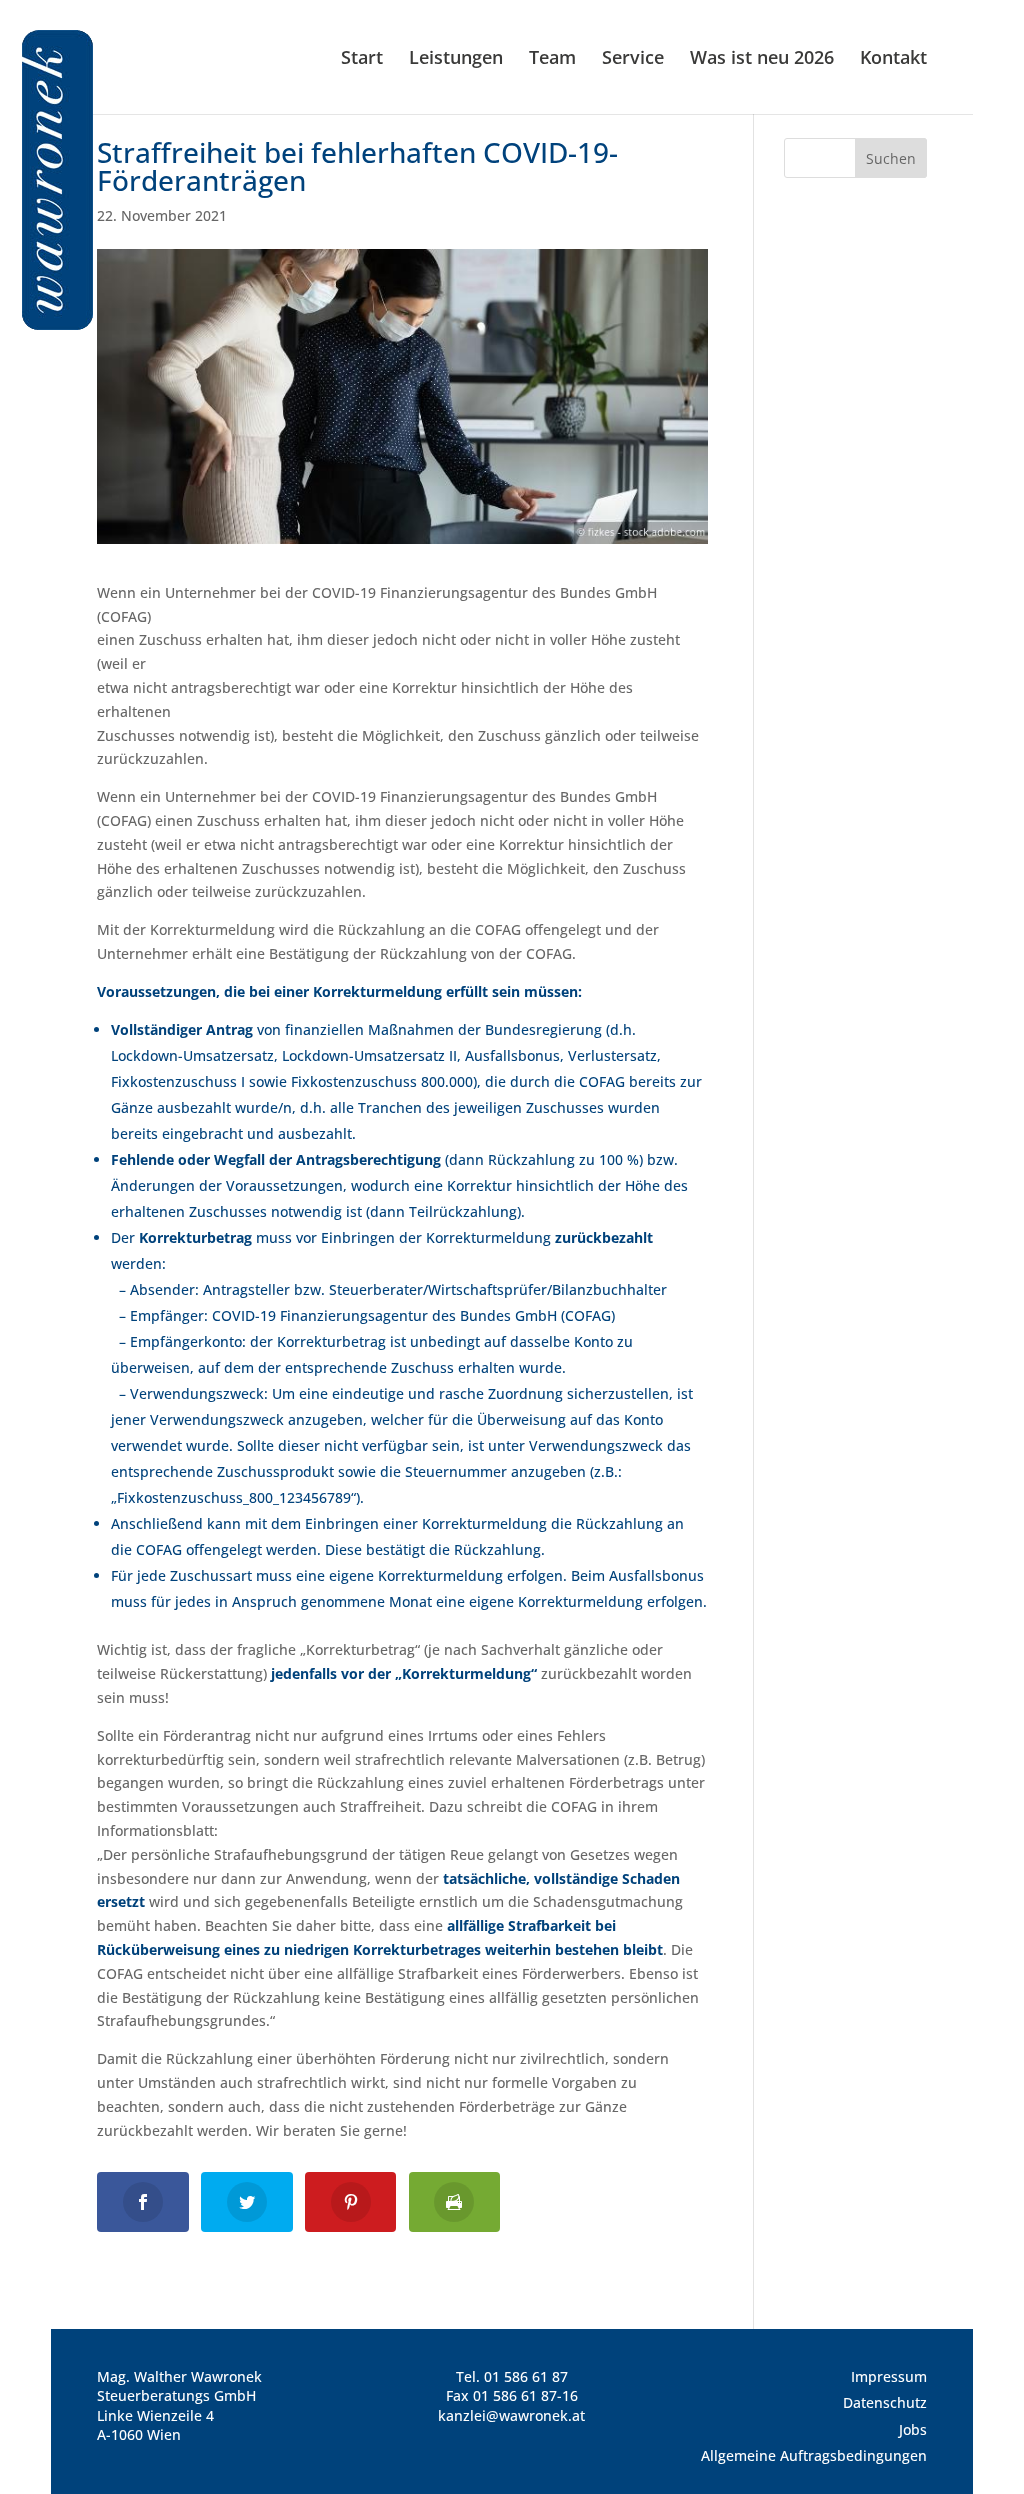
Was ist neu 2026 (762, 59)
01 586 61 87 (526, 2376)
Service (633, 59)
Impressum (889, 2376)
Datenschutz (885, 2402)
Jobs (913, 2429)
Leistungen (456, 59)
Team (552, 59)
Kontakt (893, 59)
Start (362, 59)
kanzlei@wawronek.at (511, 2415)
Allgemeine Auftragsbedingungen (814, 2455)
